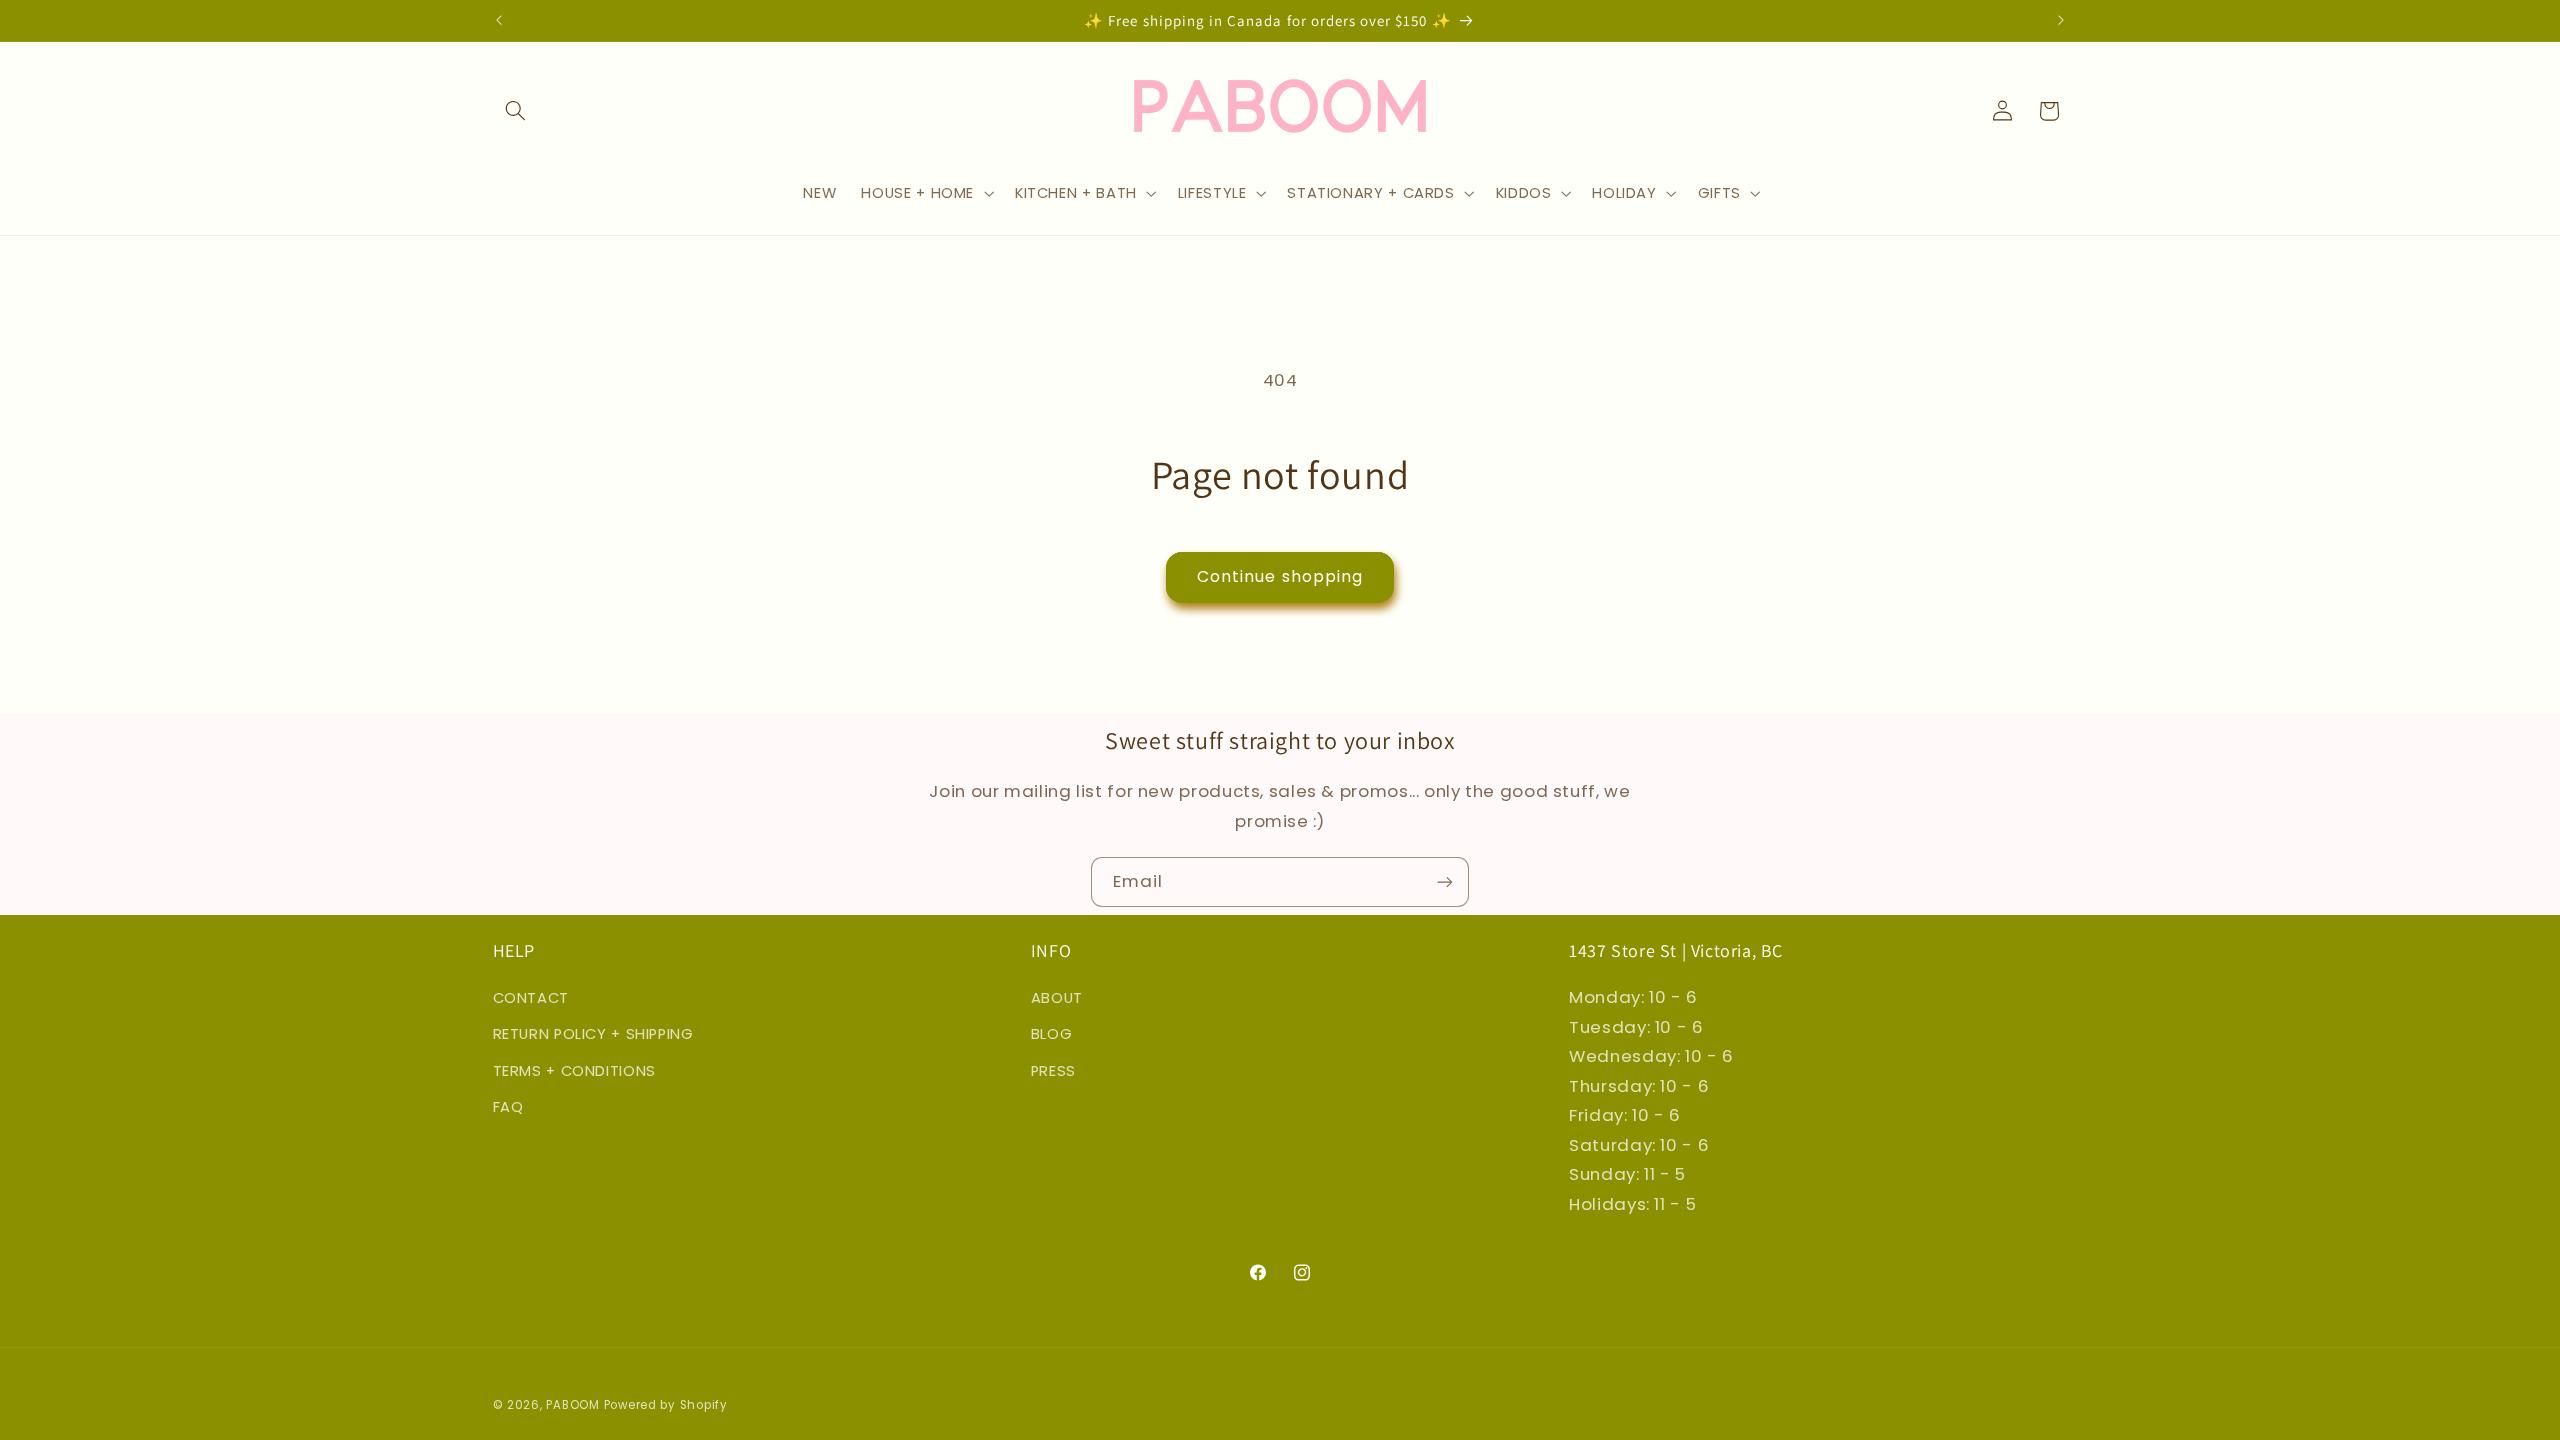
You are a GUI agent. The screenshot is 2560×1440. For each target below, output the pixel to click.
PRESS (1053, 1071)
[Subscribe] (1445, 881)
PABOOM (572, 1405)
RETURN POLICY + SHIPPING (593, 1034)
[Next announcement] (2061, 20)
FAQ (508, 1107)
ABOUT (1057, 998)
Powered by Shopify (666, 1405)
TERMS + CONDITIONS (574, 1071)
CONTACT (531, 998)
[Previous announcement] (499, 20)
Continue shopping (1280, 576)
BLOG (1052, 1034)
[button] (516, 111)
